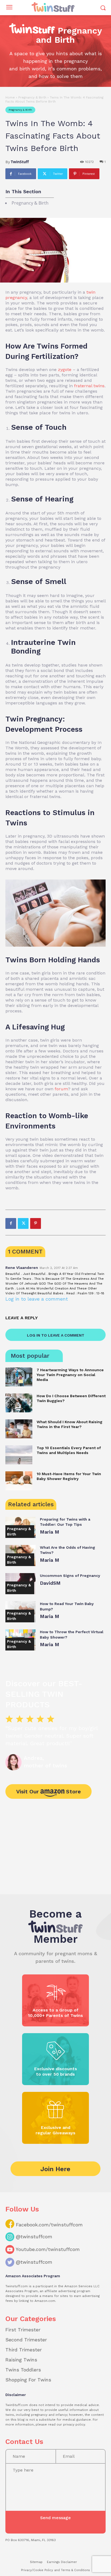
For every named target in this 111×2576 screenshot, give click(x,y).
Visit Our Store (48, 1791)
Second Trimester (26, 2340)
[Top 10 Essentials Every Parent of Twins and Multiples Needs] (19, 1455)
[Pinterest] (36, 1223)
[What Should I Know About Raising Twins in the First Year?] (19, 1429)
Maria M (50, 1532)
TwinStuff (20, 162)
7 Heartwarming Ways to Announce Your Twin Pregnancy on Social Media (70, 1375)
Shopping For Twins (28, 2380)
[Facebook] (11, 1223)
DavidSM (50, 1583)
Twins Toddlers (23, 2370)
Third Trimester (24, 2350)
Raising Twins (21, 2360)
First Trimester (23, 2330)
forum (61, 1089)
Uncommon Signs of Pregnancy (70, 1576)
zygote (65, 370)
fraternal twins (89, 386)
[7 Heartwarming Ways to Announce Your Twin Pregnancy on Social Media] (19, 1377)
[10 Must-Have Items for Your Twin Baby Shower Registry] (19, 1481)
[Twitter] (23, 1223)
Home (10, 97)
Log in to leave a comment (37, 1299)
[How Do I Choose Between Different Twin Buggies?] (19, 1403)
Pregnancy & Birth (32, 97)
